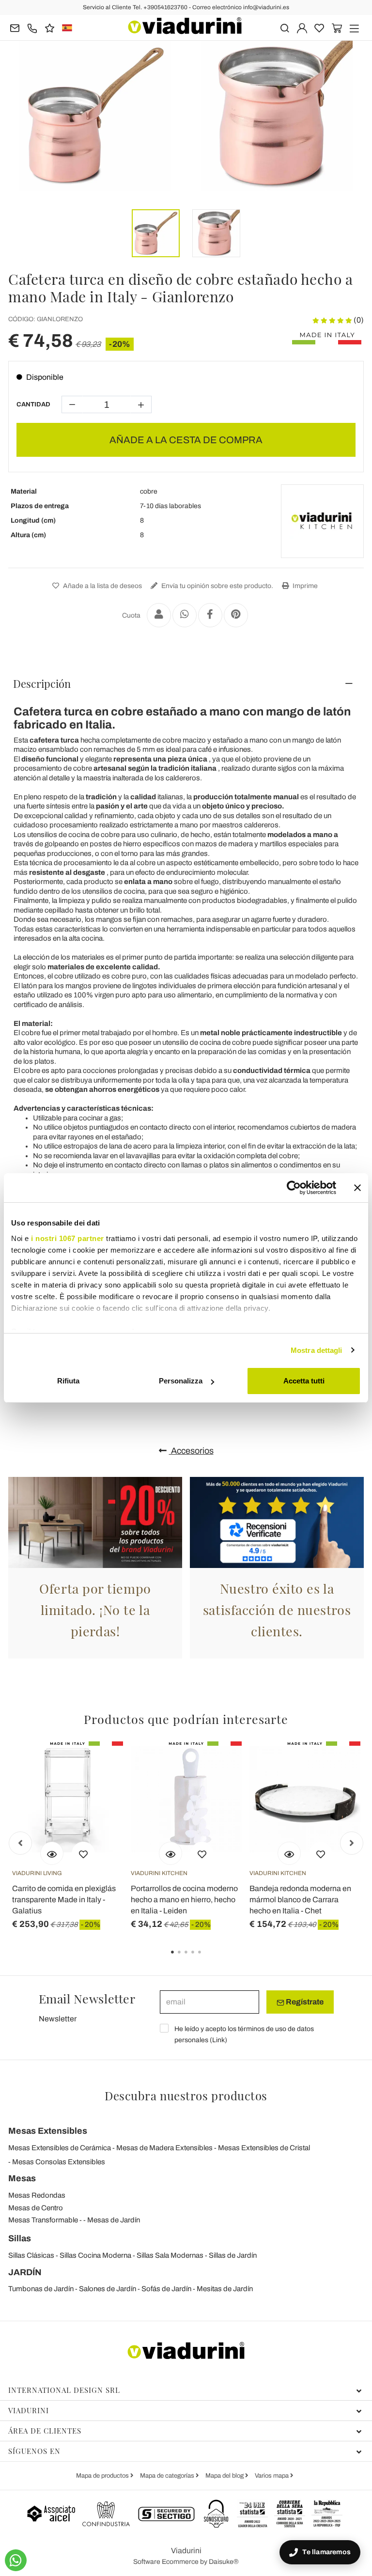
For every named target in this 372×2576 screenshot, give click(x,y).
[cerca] (285, 27)
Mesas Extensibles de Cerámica (60, 2148)
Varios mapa (272, 2476)
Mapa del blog (225, 2476)
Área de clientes (45, 2431)
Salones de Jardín (108, 2289)
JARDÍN (25, 2272)
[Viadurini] (185, 26)
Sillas (20, 2238)
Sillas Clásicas (31, 2255)
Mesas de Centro (36, 2208)
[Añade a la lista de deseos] (83, 1853)
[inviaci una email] (15, 27)
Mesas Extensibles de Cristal (264, 2148)
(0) (358, 320)
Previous (20, 1843)
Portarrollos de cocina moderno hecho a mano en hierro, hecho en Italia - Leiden (184, 1900)
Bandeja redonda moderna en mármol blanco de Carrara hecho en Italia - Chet (300, 1900)
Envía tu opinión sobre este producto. (217, 586)
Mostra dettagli (317, 1350)
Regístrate (304, 2002)
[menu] (354, 27)
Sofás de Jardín (166, 2289)
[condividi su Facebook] (210, 615)
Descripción (42, 683)
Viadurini (29, 2410)
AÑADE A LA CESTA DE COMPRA (186, 440)
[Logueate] (302, 27)
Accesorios (191, 1451)
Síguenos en (34, 2451)
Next (352, 1843)
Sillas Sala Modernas (170, 2255)
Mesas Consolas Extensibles (59, 2162)
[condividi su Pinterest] (236, 615)
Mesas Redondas (37, 2195)
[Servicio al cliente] (32, 27)
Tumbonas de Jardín (41, 2289)
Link (218, 2040)
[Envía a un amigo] (159, 615)
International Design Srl (64, 2390)
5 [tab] (208, 1959)
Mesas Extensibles (48, 2131)
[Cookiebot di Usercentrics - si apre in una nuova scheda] (294, 1188)
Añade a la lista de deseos (102, 586)
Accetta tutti (304, 1381)
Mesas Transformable (43, 2220)
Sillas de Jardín (233, 2255)
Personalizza (181, 1381)
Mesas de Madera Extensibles (164, 2148)
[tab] (186, 683)
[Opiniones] (50, 27)
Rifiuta (68, 1381)
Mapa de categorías (168, 2476)
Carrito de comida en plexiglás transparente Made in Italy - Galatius (64, 1900)
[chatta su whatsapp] (16, 2560)
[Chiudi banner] (357, 1188)
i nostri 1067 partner (68, 1238)
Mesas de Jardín (114, 2220)
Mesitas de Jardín (225, 2289)
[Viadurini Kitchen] (322, 521)
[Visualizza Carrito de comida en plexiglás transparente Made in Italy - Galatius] (52, 1853)
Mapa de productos (103, 2476)
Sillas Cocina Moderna (95, 2255)
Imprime (304, 586)
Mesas (22, 2178)
